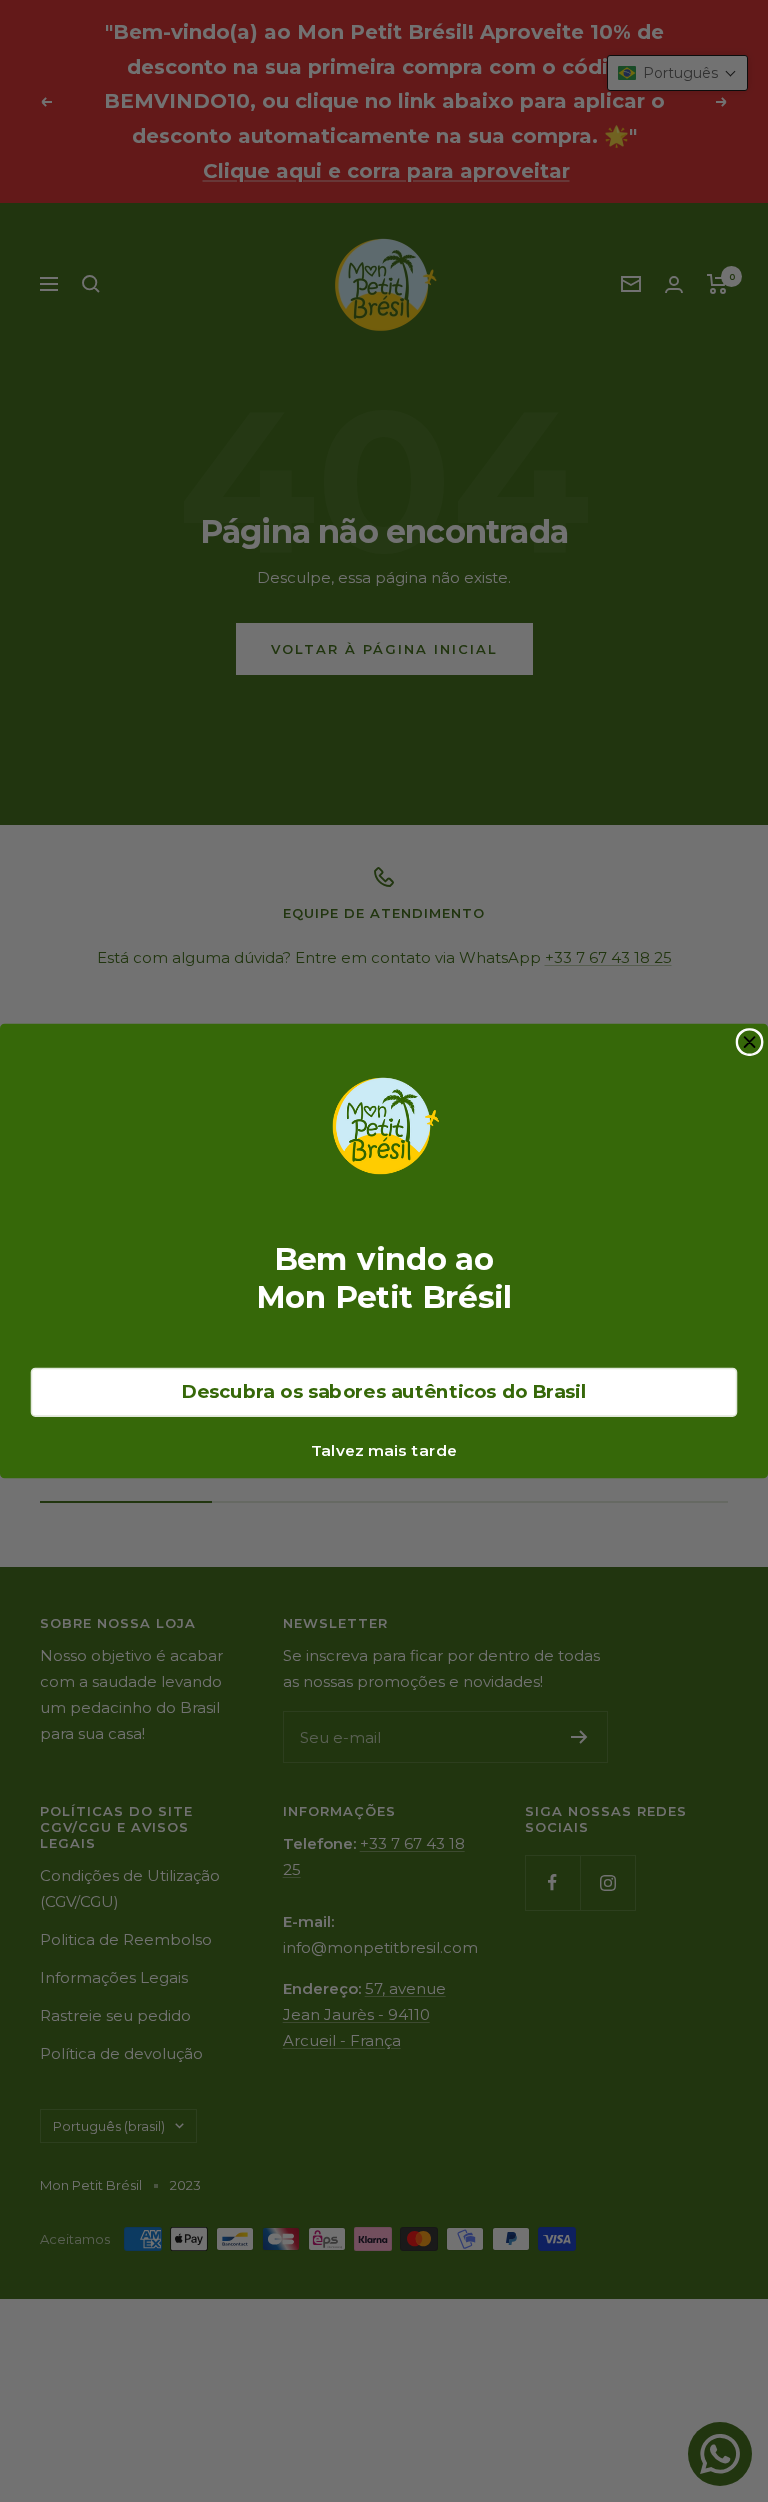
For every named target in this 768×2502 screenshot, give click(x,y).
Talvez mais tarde (383, 1450)
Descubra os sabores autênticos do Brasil (384, 1392)
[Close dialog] (749, 1042)
